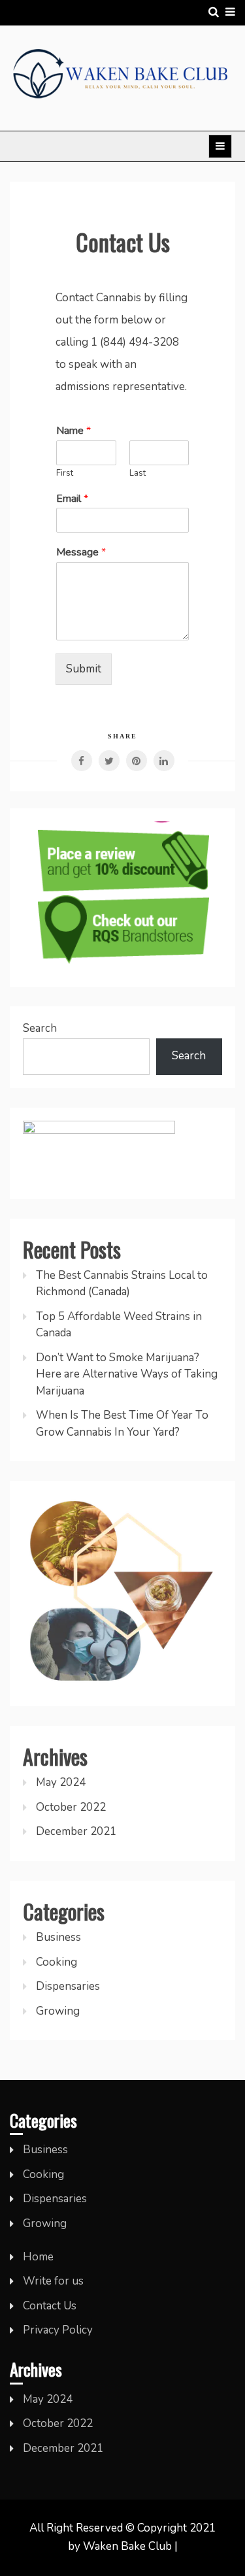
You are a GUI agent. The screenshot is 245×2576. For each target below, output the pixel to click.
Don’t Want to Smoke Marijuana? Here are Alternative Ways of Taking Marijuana (127, 1374)
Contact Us (50, 2306)
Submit (84, 669)
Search (40, 1028)
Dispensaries (68, 1986)
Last (138, 473)
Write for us (53, 2281)
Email (72, 499)
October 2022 (71, 1807)
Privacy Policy (58, 2330)
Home (38, 2257)
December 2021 (76, 1831)
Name (73, 431)
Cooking (57, 1962)
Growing (58, 2011)
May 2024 (61, 1782)
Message (81, 553)
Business (58, 1937)
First (65, 473)
